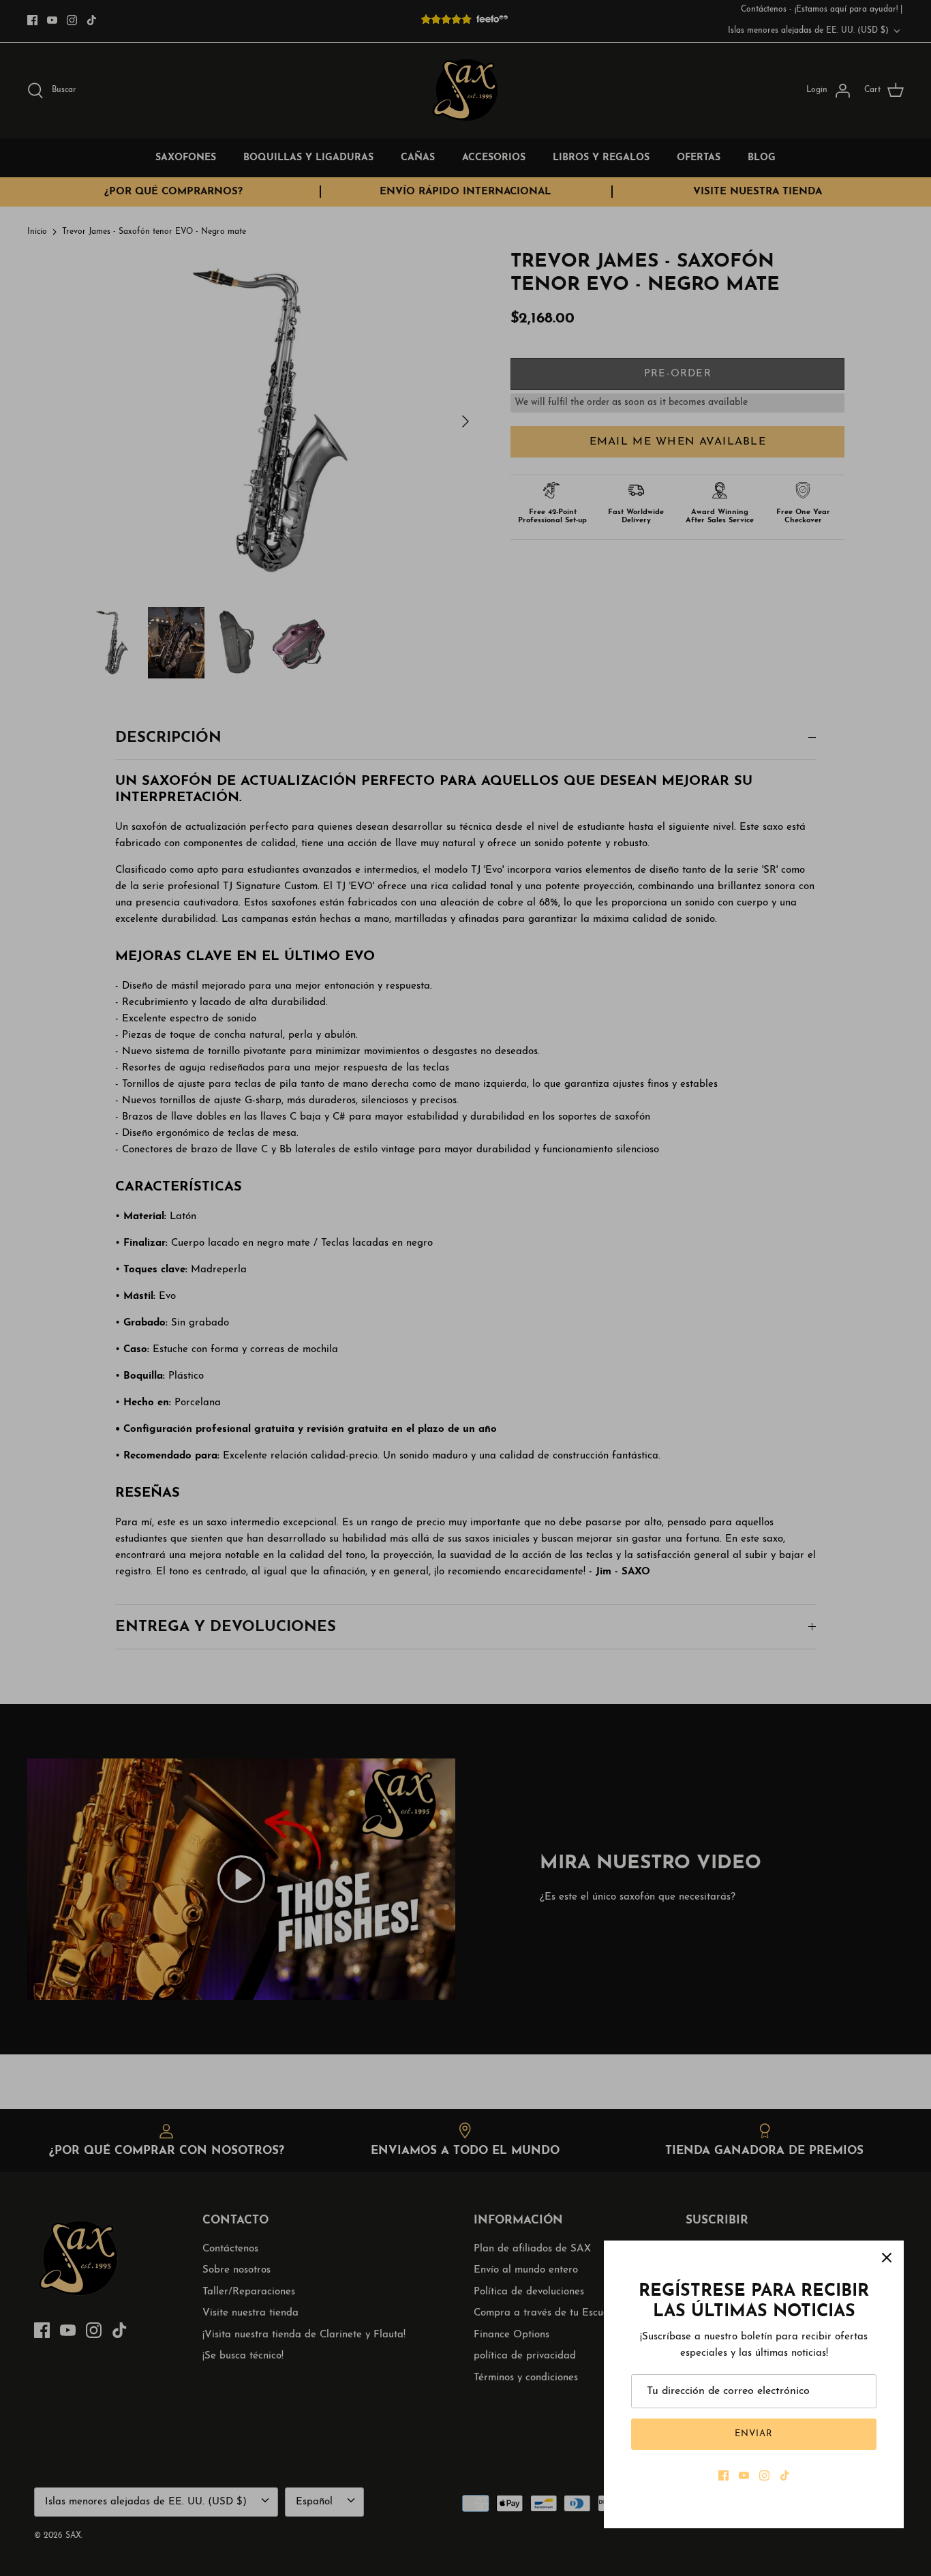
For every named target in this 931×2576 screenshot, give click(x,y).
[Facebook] (723, 2475)
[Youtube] (744, 2475)
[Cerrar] (887, 2258)
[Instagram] (764, 2475)
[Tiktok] (785, 2475)
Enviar (754, 2434)
